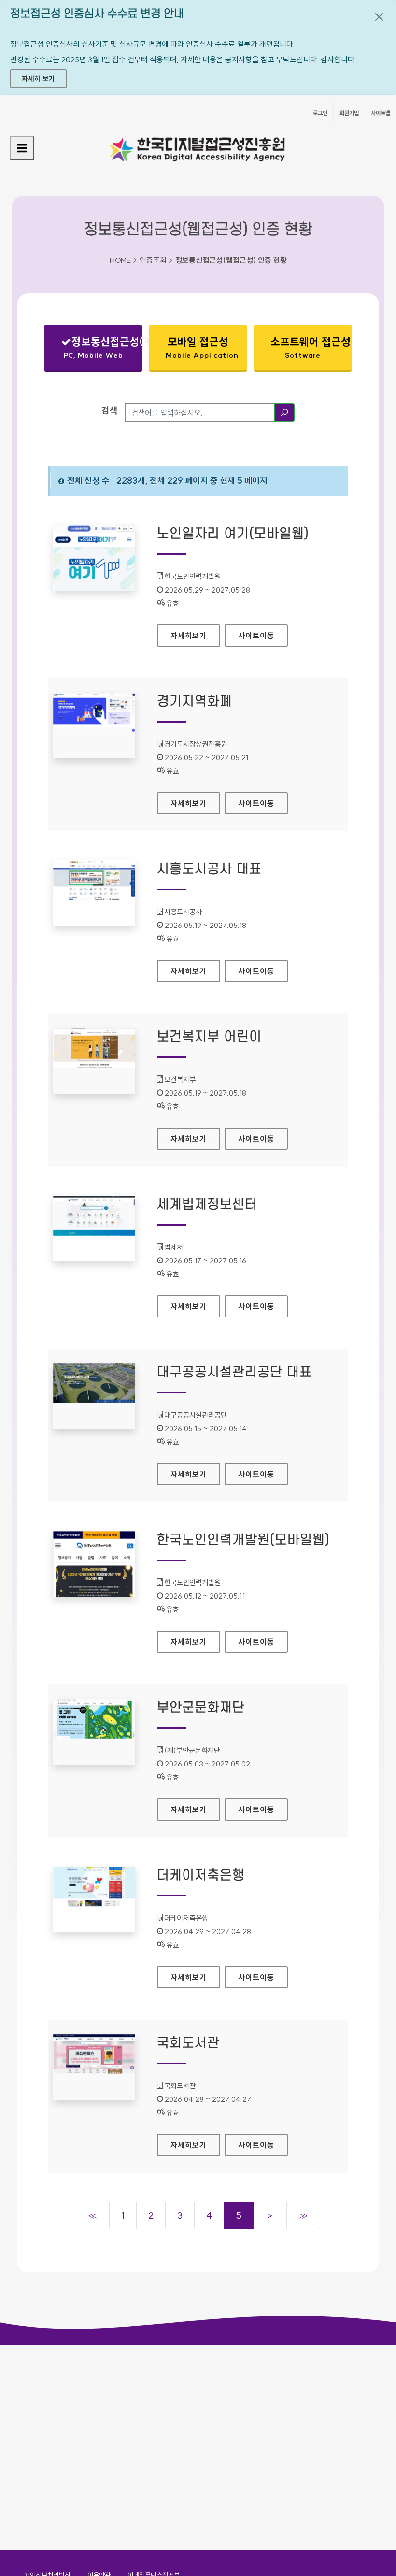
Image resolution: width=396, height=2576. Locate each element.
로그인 (320, 113)
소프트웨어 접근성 (311, 347)
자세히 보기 (38, 79)
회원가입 (349, 113)
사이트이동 (256, 636)
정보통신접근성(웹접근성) (101, 350)
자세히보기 (195, 636)
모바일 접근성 (202, 347)
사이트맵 (381, 113)
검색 (110, 411)
